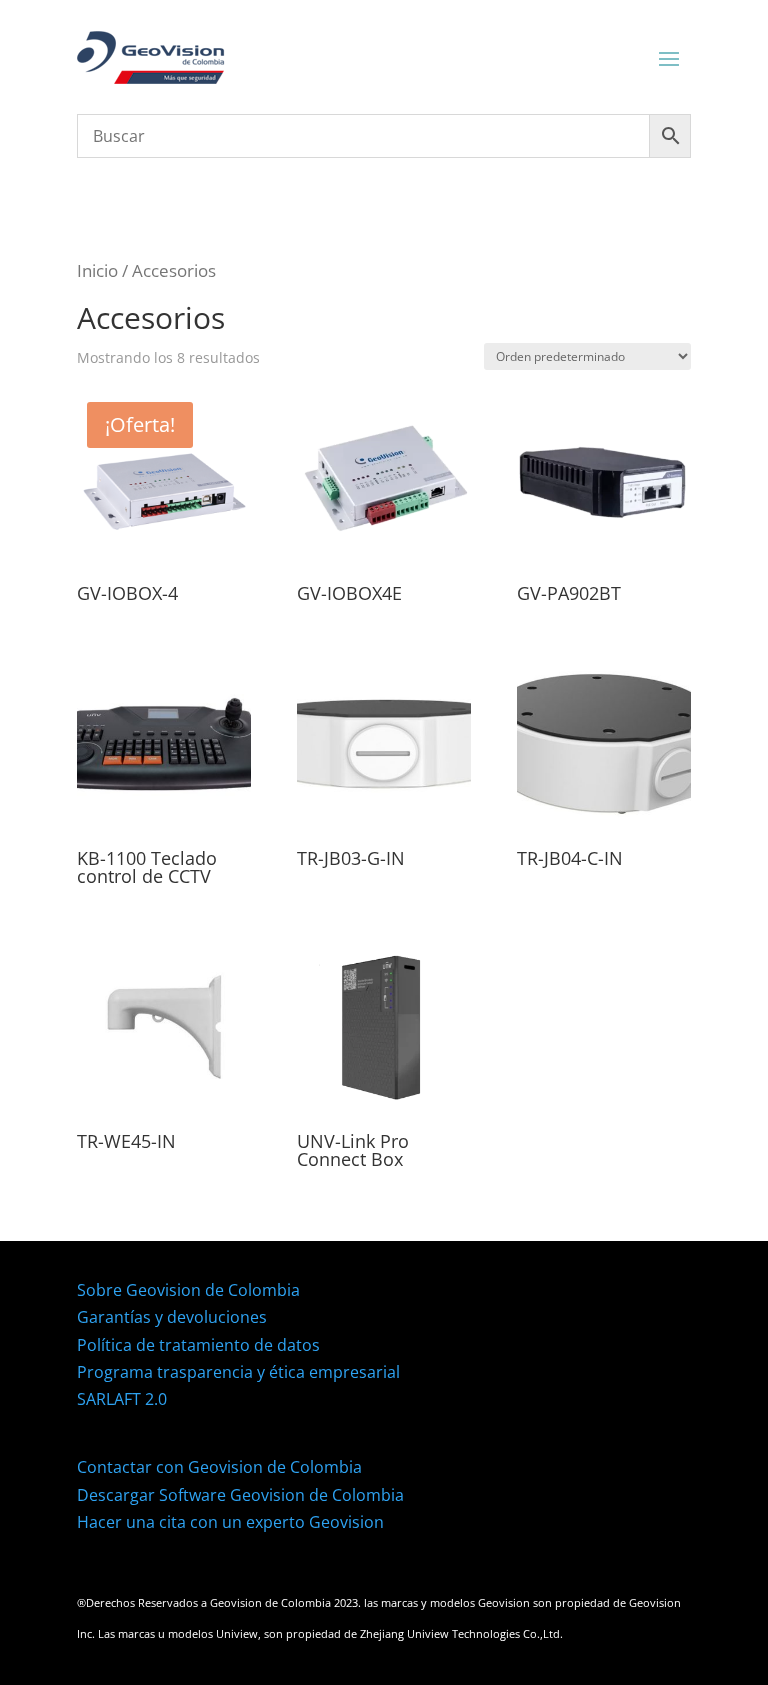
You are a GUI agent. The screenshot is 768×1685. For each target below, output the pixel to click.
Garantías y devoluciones (172, 1317)
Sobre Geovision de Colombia (188, 1290)
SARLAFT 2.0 (122, 1399)
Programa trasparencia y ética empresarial (238, 1372)
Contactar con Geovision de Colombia (219, 1467)
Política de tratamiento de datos (198, 1345)
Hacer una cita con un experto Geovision (230, 1522)
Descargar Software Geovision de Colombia (240, 1495)
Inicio (97, 270)
